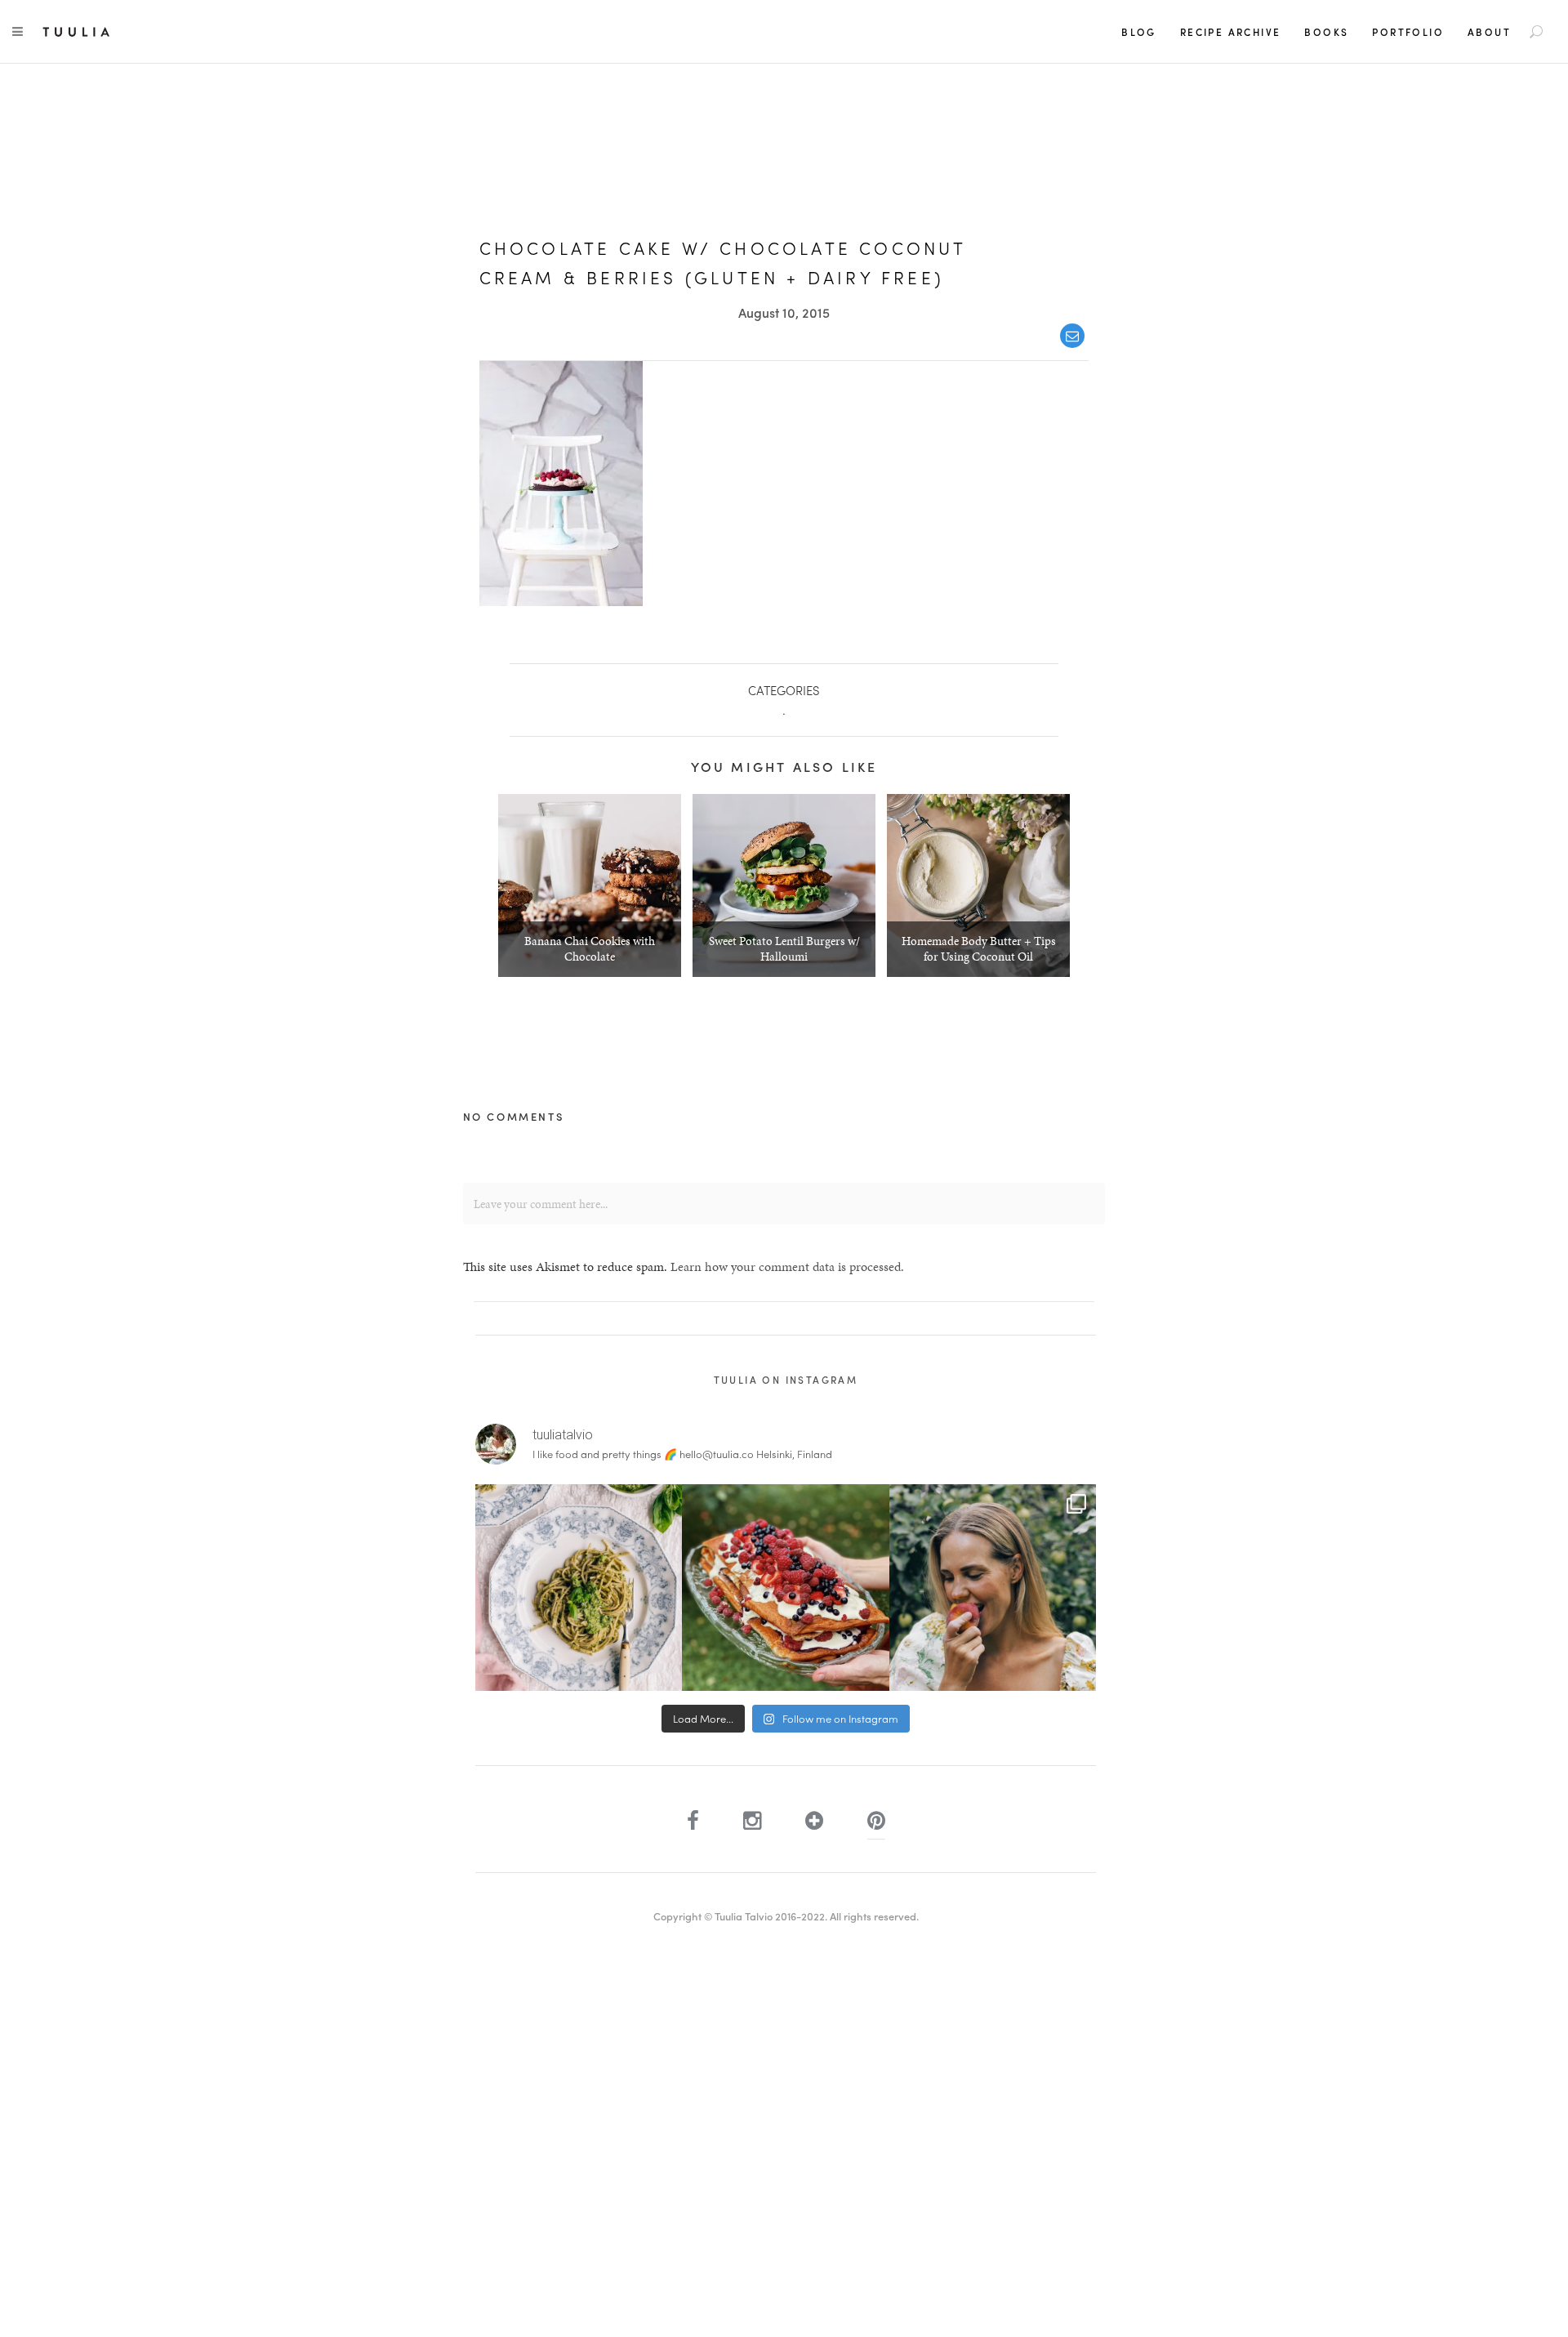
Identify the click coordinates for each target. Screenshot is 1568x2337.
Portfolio (1408, 32)
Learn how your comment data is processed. (787, 1267)
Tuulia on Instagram (786, 1380)
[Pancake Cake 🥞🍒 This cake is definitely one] (785, 1588)
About (1489, 32)
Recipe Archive (1231, 32)
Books (1326, 32)
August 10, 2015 (784, 312)
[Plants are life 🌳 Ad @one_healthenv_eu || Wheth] (993, 1588)
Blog (1139, 32)
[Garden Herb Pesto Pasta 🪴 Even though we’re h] (579, 1588)
